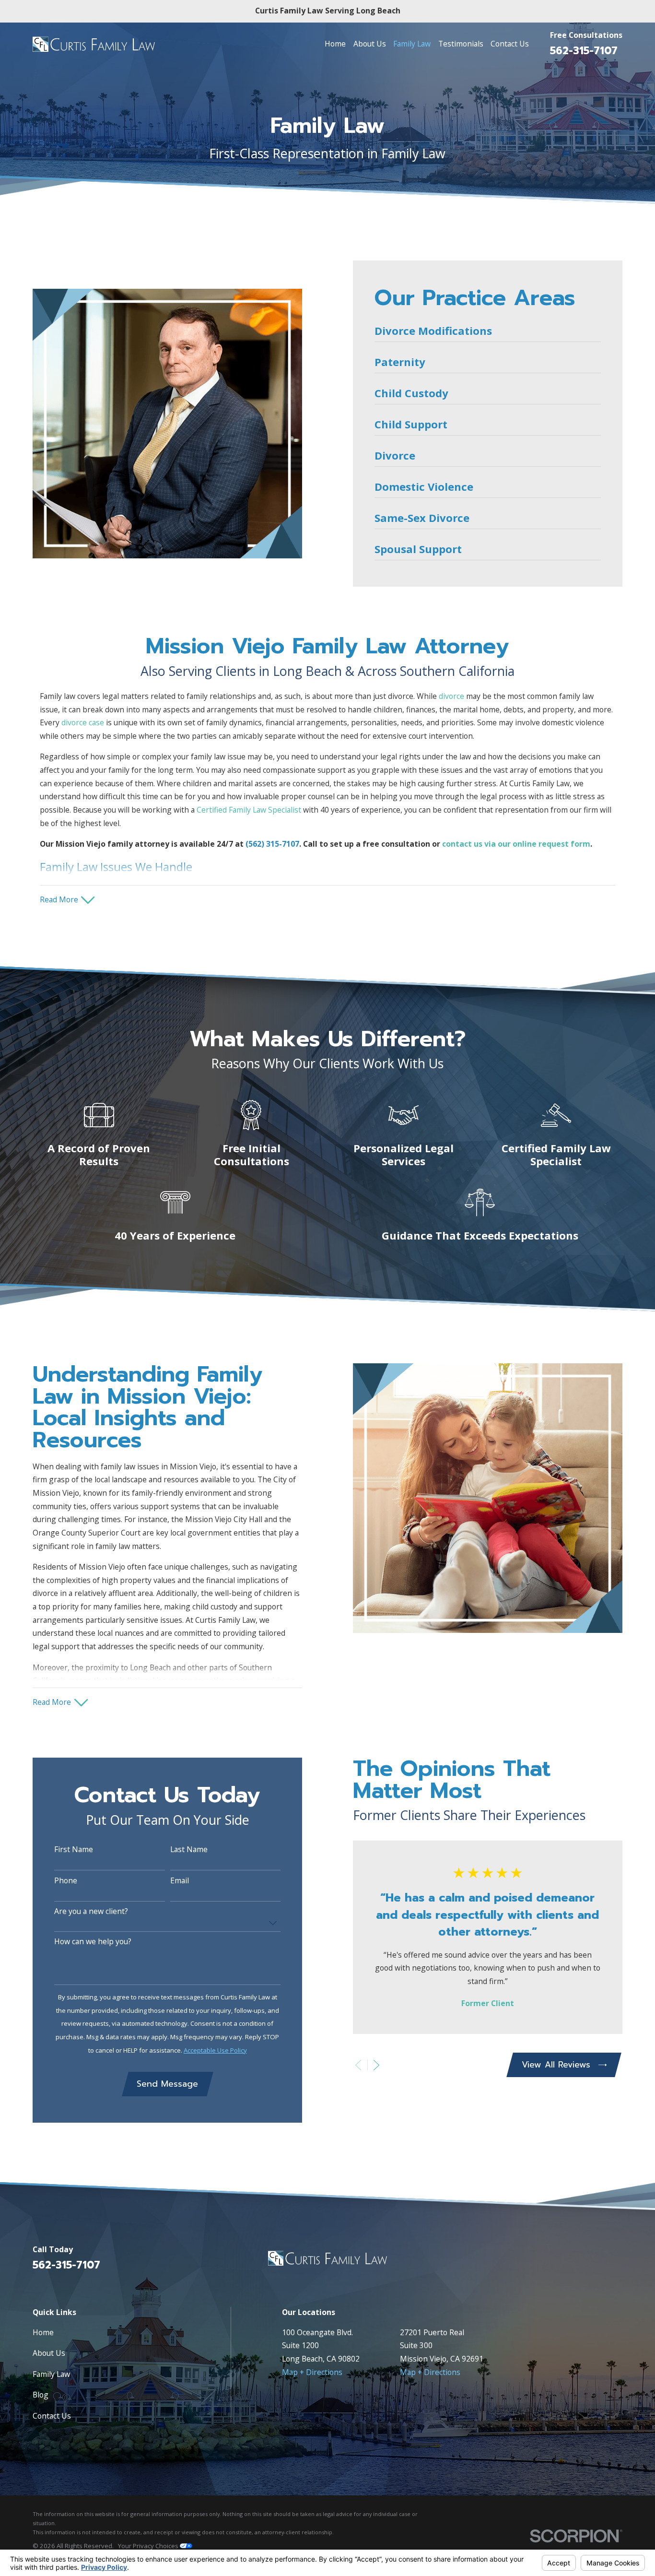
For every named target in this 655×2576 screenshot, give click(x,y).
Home (43, 2332)
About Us (49, 2353)
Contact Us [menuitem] (510, 44)
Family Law (51, 2374)
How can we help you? (93, 1942)
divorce (451, 696)
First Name (74, 1849)
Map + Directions (312, 2372)
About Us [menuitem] (370, 44)
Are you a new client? (91, 1911)
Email (180, 1881)
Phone (66, 1881)
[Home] (94, 44)
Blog (41, 2395)
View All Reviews (556, 2065)
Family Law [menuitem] (412, 44)
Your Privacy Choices (149, 2546)
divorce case (83, 722)
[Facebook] (593, 2262)
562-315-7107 (584, 51)
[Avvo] (617, 2262)
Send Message (167, 2084)
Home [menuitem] (335, 44)
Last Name (189, 1849)
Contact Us (52, 2416)
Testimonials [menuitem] (461, 44)
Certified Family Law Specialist (249, 810)
